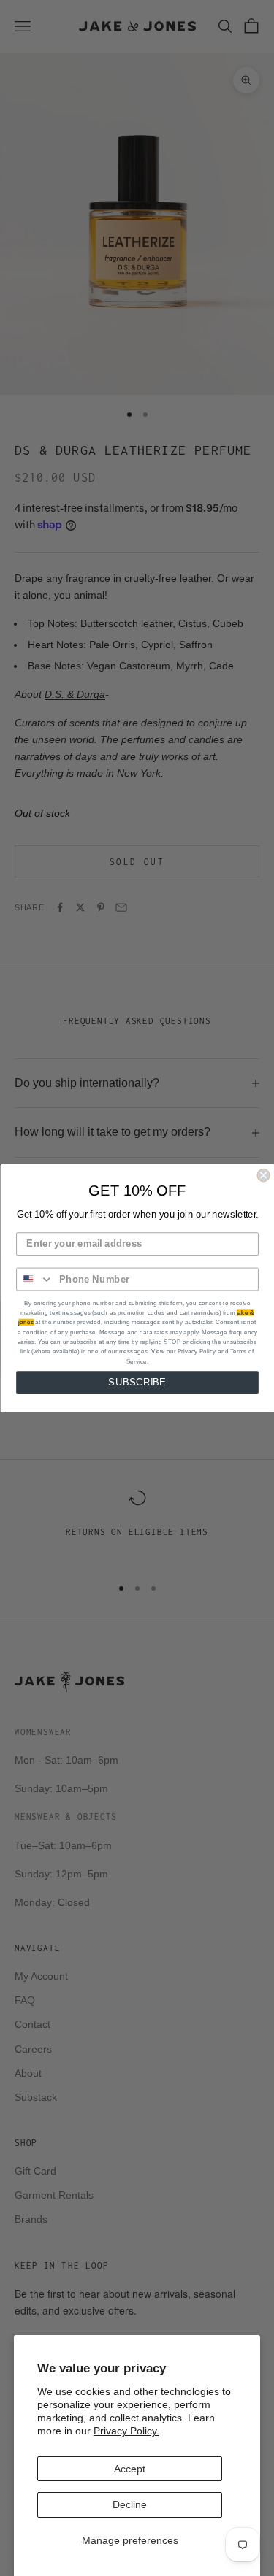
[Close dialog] (263, 1175)
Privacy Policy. (126, 2431)
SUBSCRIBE (137, 1382)
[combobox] (35, 1279)
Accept (130, 2469)
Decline (130, 2504)
